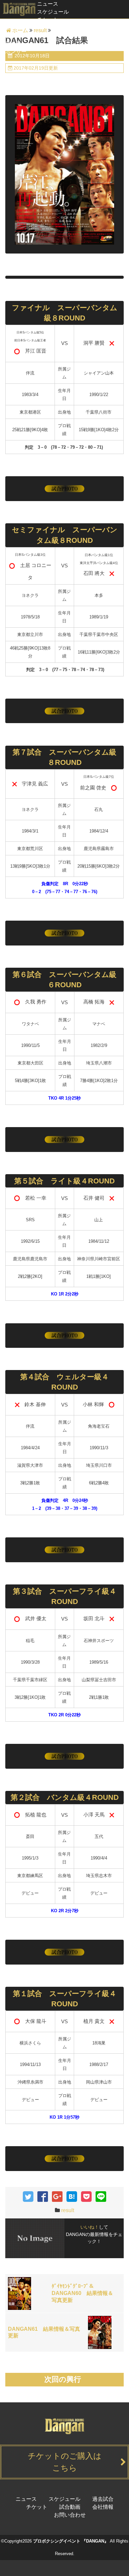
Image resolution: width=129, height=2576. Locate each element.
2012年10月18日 (31, 56)
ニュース (48, 4)
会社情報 (103, 2507)
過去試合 (11, 28)
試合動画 (11, 36)
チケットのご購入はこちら (65, 2462)
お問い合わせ (70, 2515)
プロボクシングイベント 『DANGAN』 (71, 2541)
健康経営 (11, 44)
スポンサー (13, 52)
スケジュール (53, 12)
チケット (48, 20)
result (68, 2210)
